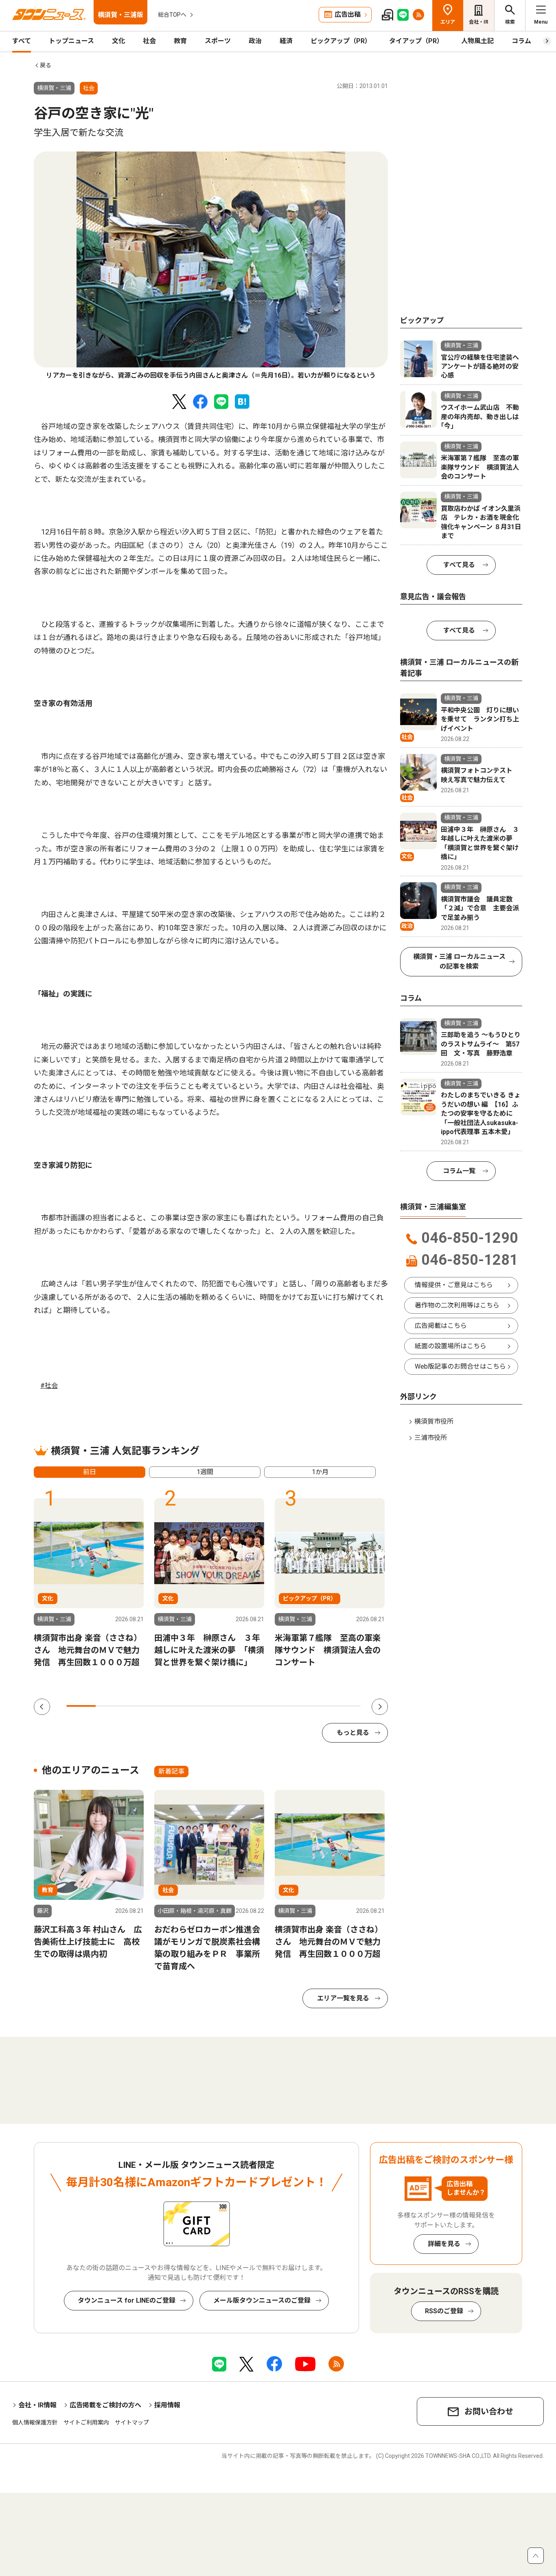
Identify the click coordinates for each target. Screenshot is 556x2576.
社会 (149, 41)
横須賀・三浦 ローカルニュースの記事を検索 (459, 962)
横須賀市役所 (434, 1421)
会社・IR (479, 22)
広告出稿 (348, 14)
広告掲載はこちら (441, 1326)
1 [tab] (81, 1706)
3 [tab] (140, 1706)
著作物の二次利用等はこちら (457, 1305)
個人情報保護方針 (35, 2422)
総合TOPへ (172, 15)
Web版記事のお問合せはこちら (460, 1366)
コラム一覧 (459, 1171)
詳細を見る (444, 2244)
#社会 (49, 1386)
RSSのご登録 (444, 2311)
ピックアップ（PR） (341, 41)
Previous (42, 1707)
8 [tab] (287, 1706)
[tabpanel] (211, 266)
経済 (286, 41)
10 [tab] (346, 1706)
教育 (180, 41)
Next (380, 1707)
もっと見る (353, 1733)
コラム (521, 41)
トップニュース (71, 41)
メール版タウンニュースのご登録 (262, 2300)
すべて (22, 41)
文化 (118, 41)
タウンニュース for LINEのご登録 (127, 2300)
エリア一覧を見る (343, 1998)
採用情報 (167, 2405)
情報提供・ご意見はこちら (454, 1285)
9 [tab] (316, 1706)
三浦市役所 (431, 1438)
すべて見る (459, 565)
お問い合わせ (489, 2411)
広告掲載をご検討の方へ (105, 2405)
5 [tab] (199, 1706)
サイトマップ (132, 2422)
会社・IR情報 (37, 2405)
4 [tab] (169, 1706)
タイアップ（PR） (416, 41)
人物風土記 (477, 41)
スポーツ (218, 41)
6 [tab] (228, 1706)
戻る (46, 65)
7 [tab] (258, 1706)
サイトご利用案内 (86, 2422)
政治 (255, 41)
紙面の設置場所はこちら (451, 1346)
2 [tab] (110, 1706)
